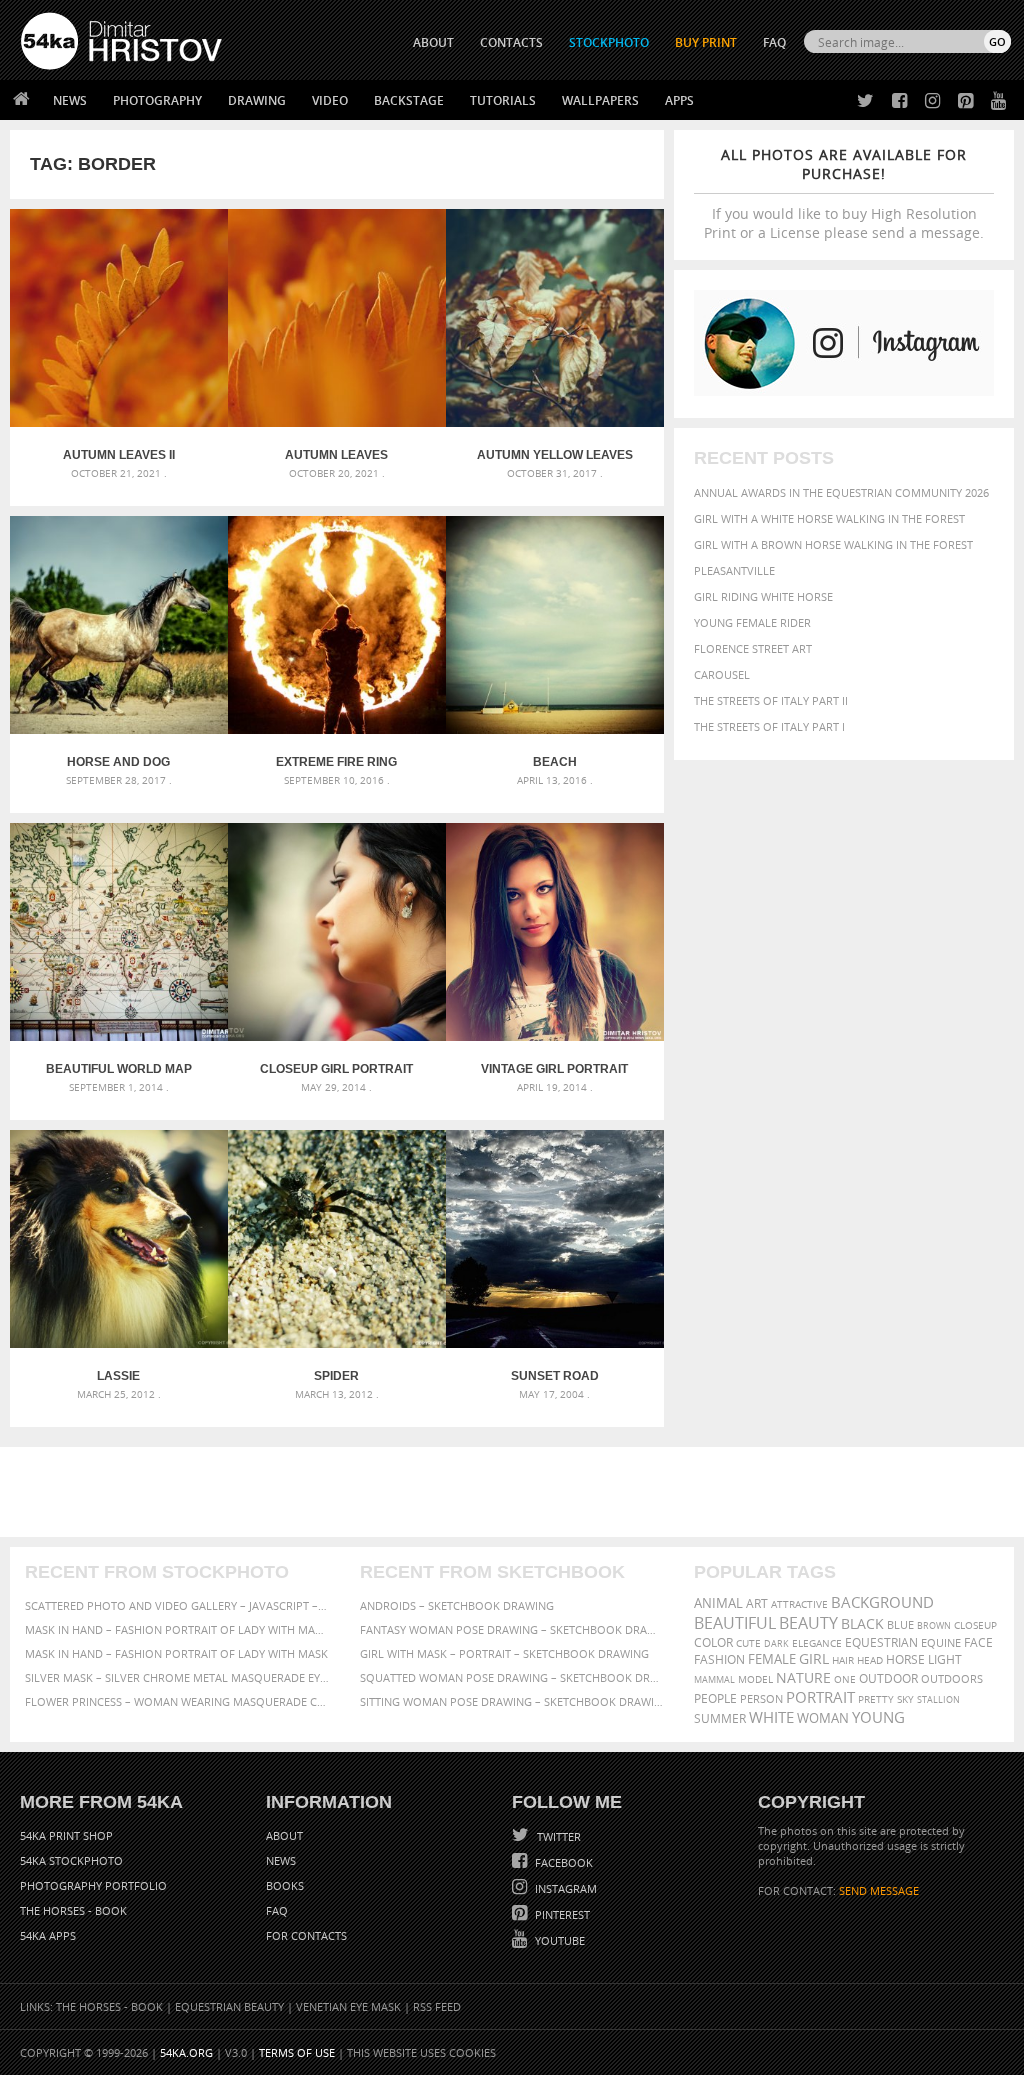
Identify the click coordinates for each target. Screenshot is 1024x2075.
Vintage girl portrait (554, 1069)
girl (814, 1659)
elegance (817, 1643)
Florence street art (753, 648)
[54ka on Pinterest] (961, 101)
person (761, 1698)
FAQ (774, 42)
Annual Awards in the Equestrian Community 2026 (841, 492)
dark (776, 1643)
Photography (157, 100)
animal (718, 1603)
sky (905, 1699)
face (978, 1642)
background (882, 1602)
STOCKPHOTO (609, 42)
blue (900, 1624)
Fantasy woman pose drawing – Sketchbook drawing (512, 1629)
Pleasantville (734, 570)
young (878, 1717)
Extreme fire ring (336, 762)
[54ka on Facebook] (895, 101)
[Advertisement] (516, 1492)
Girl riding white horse (763, 596)
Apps (679, 100)
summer (720, 1718)
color (713, 1642)
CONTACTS (511, 42)
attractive (799, 1604)
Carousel (722, 674)
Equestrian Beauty (229, 2006)
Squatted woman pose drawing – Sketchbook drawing (512, 1677)
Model (755, 1679)
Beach (555, 762)
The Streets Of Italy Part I (769, 726)
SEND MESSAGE (879, 1890)
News (70, 100)
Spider (336, 1376)
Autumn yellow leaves (555, 455)
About (284, 1835)
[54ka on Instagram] (928, 101)
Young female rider (752, 622)
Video (330, 100)
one (845, 1679)
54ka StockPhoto (71, 1860)
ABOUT (433, 42)
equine (941, 1642)
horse (905, 1659)
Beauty (808, 1623)
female (772, 1659)
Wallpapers (600, 100)
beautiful (735, 1623)
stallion (938, 1699)
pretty (876, 1699)
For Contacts (306, 1935)
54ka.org (186, 2052)
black (862, 1623)
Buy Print (706, 42)
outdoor (888, 1678)
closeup (975, 1625)
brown (934, 1625)
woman (823, 1718)
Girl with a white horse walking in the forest (829, 518)
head (870, 1660)
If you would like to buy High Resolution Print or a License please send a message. (844, 193)
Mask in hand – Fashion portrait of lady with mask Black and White (177, 1629)
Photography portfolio (93, 1885)
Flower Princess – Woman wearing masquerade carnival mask (177, 1701)
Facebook (562, 1862)
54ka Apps (48, 1935)
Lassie (118, 1376)
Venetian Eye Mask (348, 2006)
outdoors (952, 1679)
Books (285, 1885)
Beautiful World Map (119, 1069)
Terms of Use (297, 2052)
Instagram (564, 1888)
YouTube (558, 1940)
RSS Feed (437, 2006)
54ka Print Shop (66, 1835)
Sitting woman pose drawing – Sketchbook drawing (512, 1701)
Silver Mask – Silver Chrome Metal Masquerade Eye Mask (177, 1677)
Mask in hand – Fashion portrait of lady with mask (176, 1653)
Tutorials (503, 100)
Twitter (557, 1836)
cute (748, 1643)
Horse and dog (118, 762)
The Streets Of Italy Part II (771, 700)
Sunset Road (555, 1376)
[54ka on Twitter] (861, 101)
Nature (803, 1677)
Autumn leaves (336, 455)
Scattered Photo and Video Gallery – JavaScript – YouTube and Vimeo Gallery (177, 1605)
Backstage (409, 100)
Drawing (257, 100)
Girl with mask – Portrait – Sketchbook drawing (504, 1653)
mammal (714, 1679)
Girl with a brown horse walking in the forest (833, 544)
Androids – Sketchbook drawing (457, 1605)
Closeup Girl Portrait (336, 1069)
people (715, 1698)
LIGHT (945, 1659)
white (771, 1717)
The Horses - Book (73, 1910)
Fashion (719, 1659)
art (757, 1603)
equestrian (881, 1642)
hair (843, 1660)
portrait (820, 1697)
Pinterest (561, 1914)
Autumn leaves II (119, 455)
